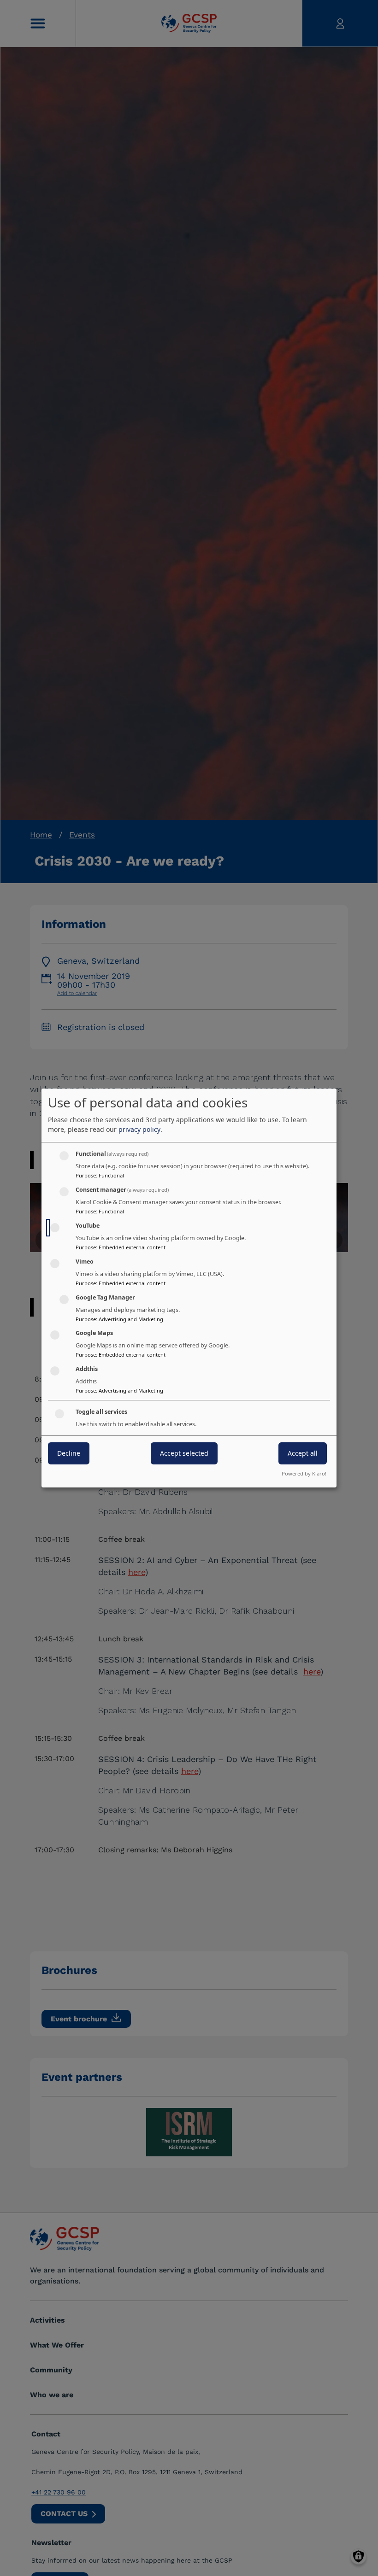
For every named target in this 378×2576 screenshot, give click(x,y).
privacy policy (139, 1129)
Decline (69, 1453)
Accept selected (184, 1453)
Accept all (303, 1453)
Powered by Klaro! (304, 1473)
